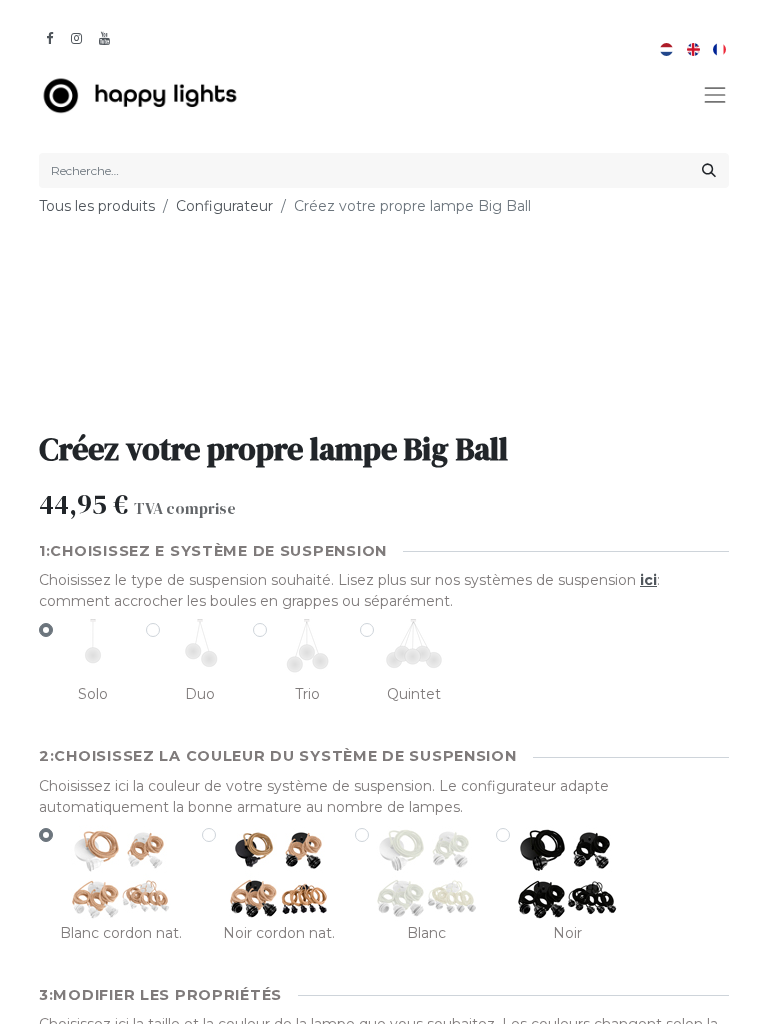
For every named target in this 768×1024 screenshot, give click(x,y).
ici (648, 580)
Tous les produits (97, 206)
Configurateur (224, 206)
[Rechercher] (709, 170)
